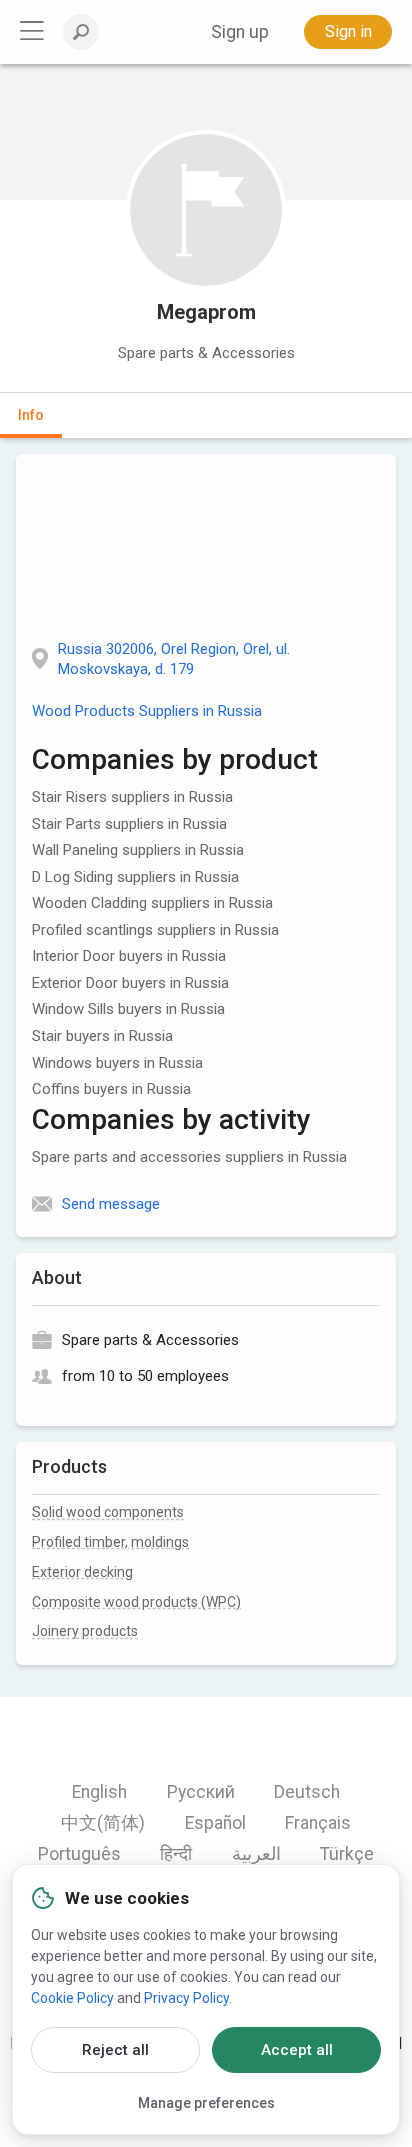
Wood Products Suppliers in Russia (147, 711)
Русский (201, 1792)
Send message (111, 1204)
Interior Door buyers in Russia (129, 956)
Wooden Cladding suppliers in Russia (152, 903)
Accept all (297, 2050)
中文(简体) (103, 1823)
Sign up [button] (240, 32)
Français (318, 1823)
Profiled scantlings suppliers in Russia (155, 930)
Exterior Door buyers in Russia (130, 983)
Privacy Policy (186, 1998)
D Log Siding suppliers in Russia (135, 877)
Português (79, 1854)
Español (215, 1823)
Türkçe (347, 1854)
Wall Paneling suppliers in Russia (138, 850)
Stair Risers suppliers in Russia (132, 797)
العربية (256, 1854)
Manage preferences (206, 2103)
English (99, 1792)
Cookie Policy (72, 1998)
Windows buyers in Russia (117, 1063)
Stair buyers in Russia (102, 1036)
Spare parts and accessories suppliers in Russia (189, 1157)
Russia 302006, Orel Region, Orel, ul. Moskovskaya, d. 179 (174, 659)
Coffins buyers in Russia (111, 1089)
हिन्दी (176, 1854)
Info (31, 415)
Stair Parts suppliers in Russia (129, 824)
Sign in (348, 31)
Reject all (115, 2050)
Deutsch (307, 1792)
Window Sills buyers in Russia (128, 1009)
